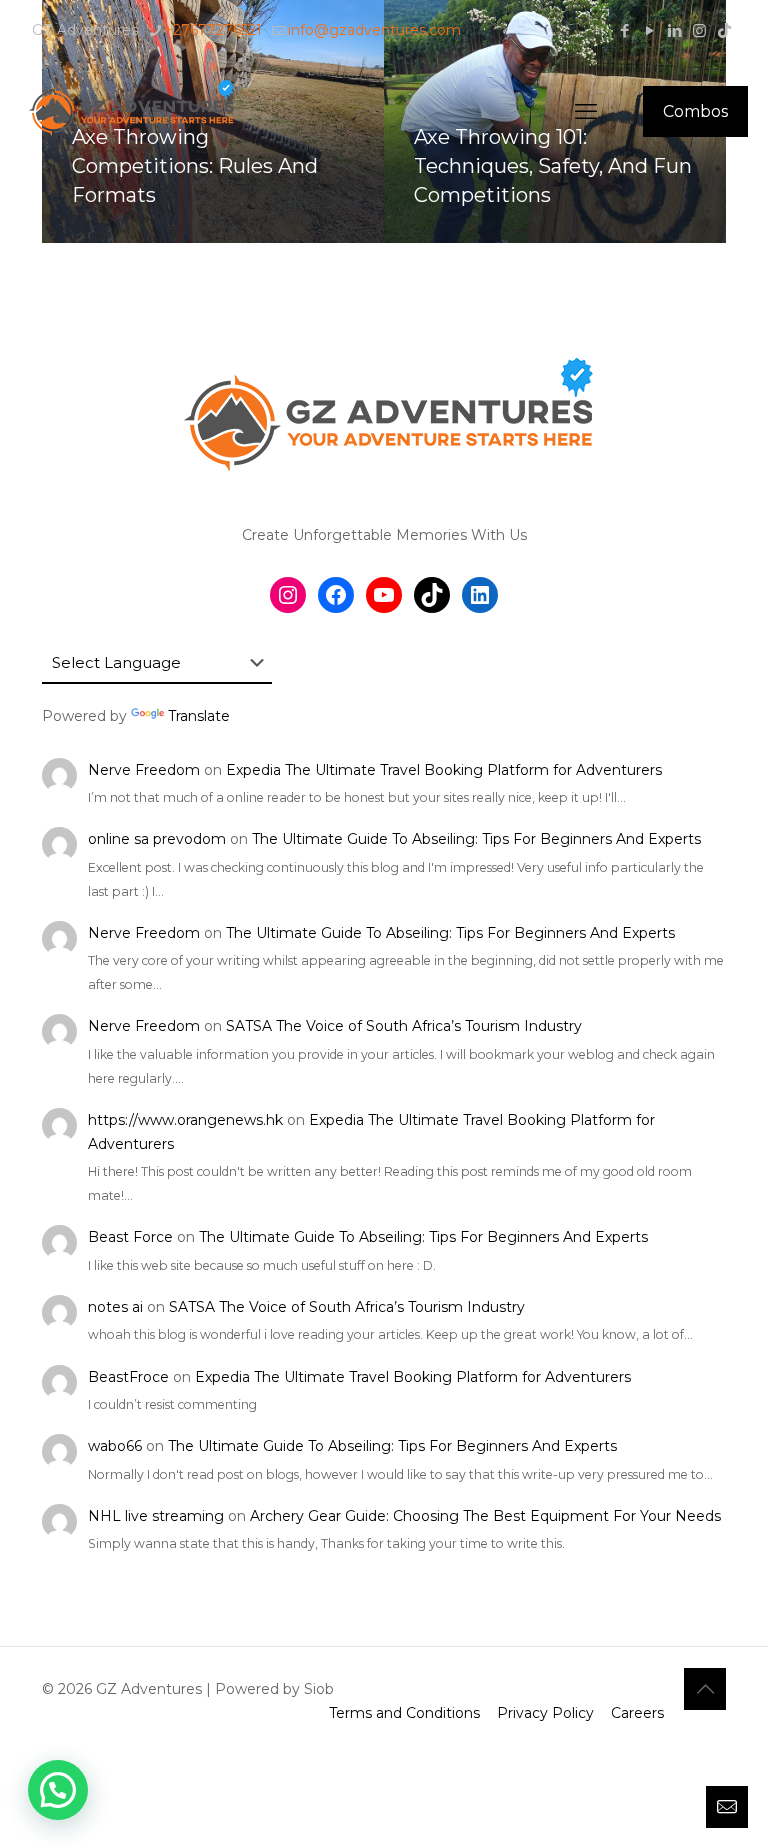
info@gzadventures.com (374, 30)
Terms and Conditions (404, 1713)
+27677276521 (213, 30)
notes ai (115, 1307)
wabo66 (115, 1446)
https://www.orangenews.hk (185, 1120)
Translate (199, 716)
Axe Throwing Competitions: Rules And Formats (195, 166)
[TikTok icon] (724, 30)
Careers (637, 1713)
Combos (695, 111)
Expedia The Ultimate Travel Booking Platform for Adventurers (444, 770)
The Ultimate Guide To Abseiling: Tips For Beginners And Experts (476, 839)
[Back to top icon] (705, 1689)
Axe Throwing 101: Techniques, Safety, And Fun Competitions (553, 166)
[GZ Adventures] (129, 111)
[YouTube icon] (649, 30)
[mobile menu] (586, 112)
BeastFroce (128, 1377)
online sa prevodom (157, 839)
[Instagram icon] (699, 30)
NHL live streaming (156, 1516)
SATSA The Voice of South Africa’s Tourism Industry (404, 1026)
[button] (58, 1790)
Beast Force (130, 1237)
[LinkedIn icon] (674, 30)
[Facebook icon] (624, 30)
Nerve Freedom (144, 770)
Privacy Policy (545, 1713)
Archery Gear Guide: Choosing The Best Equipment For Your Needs (485, 1516)
